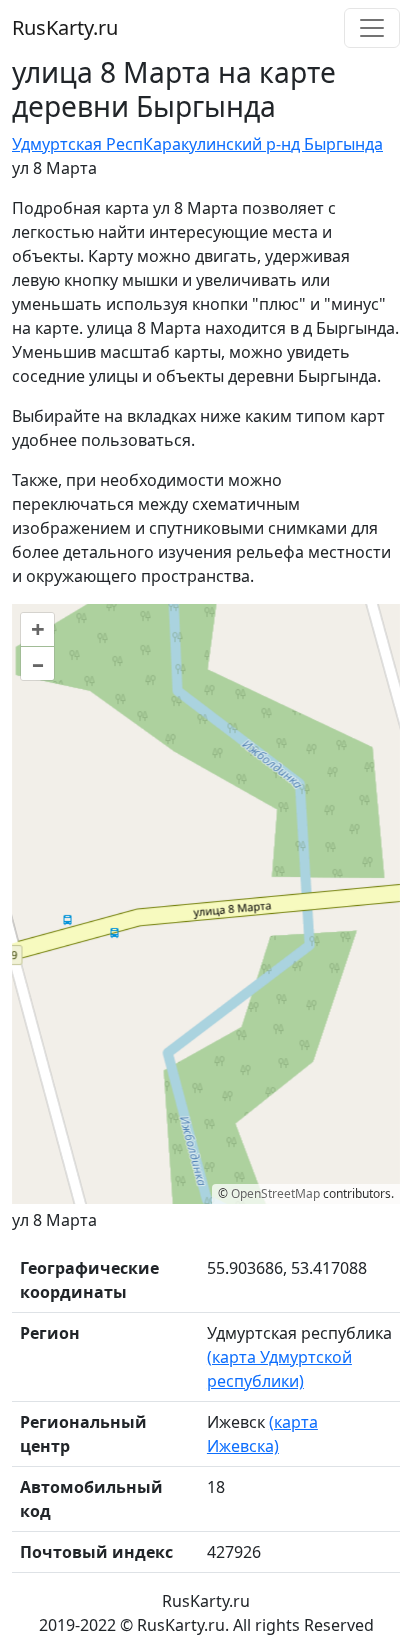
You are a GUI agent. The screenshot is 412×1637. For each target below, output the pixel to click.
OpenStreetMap (275, 1193)
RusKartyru (65, 27)
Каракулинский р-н (217, 144)
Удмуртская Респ (77, 144)
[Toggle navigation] (372, 28)
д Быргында (337, 144)
